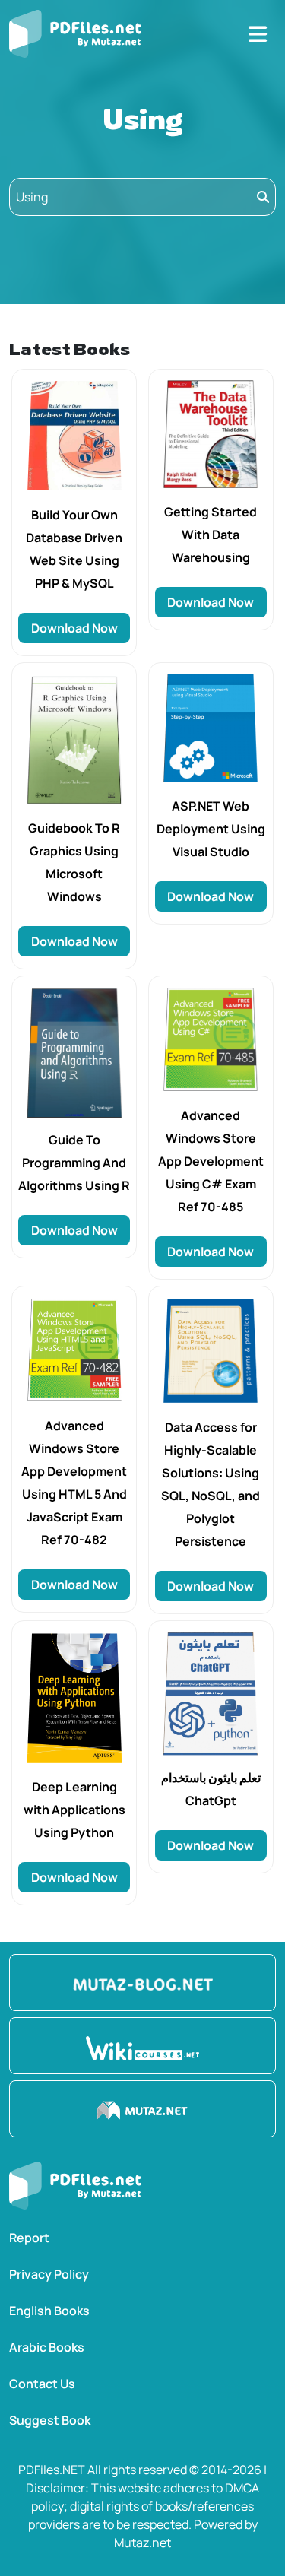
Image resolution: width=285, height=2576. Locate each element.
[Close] (258, 34)
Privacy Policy (49, 2274)
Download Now (74, 628)
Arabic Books (47, 2347)
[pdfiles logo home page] (75, 34)
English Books (49, 2311)
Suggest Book (50, 2420)
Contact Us (42, 2384)
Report (29, 2238)
